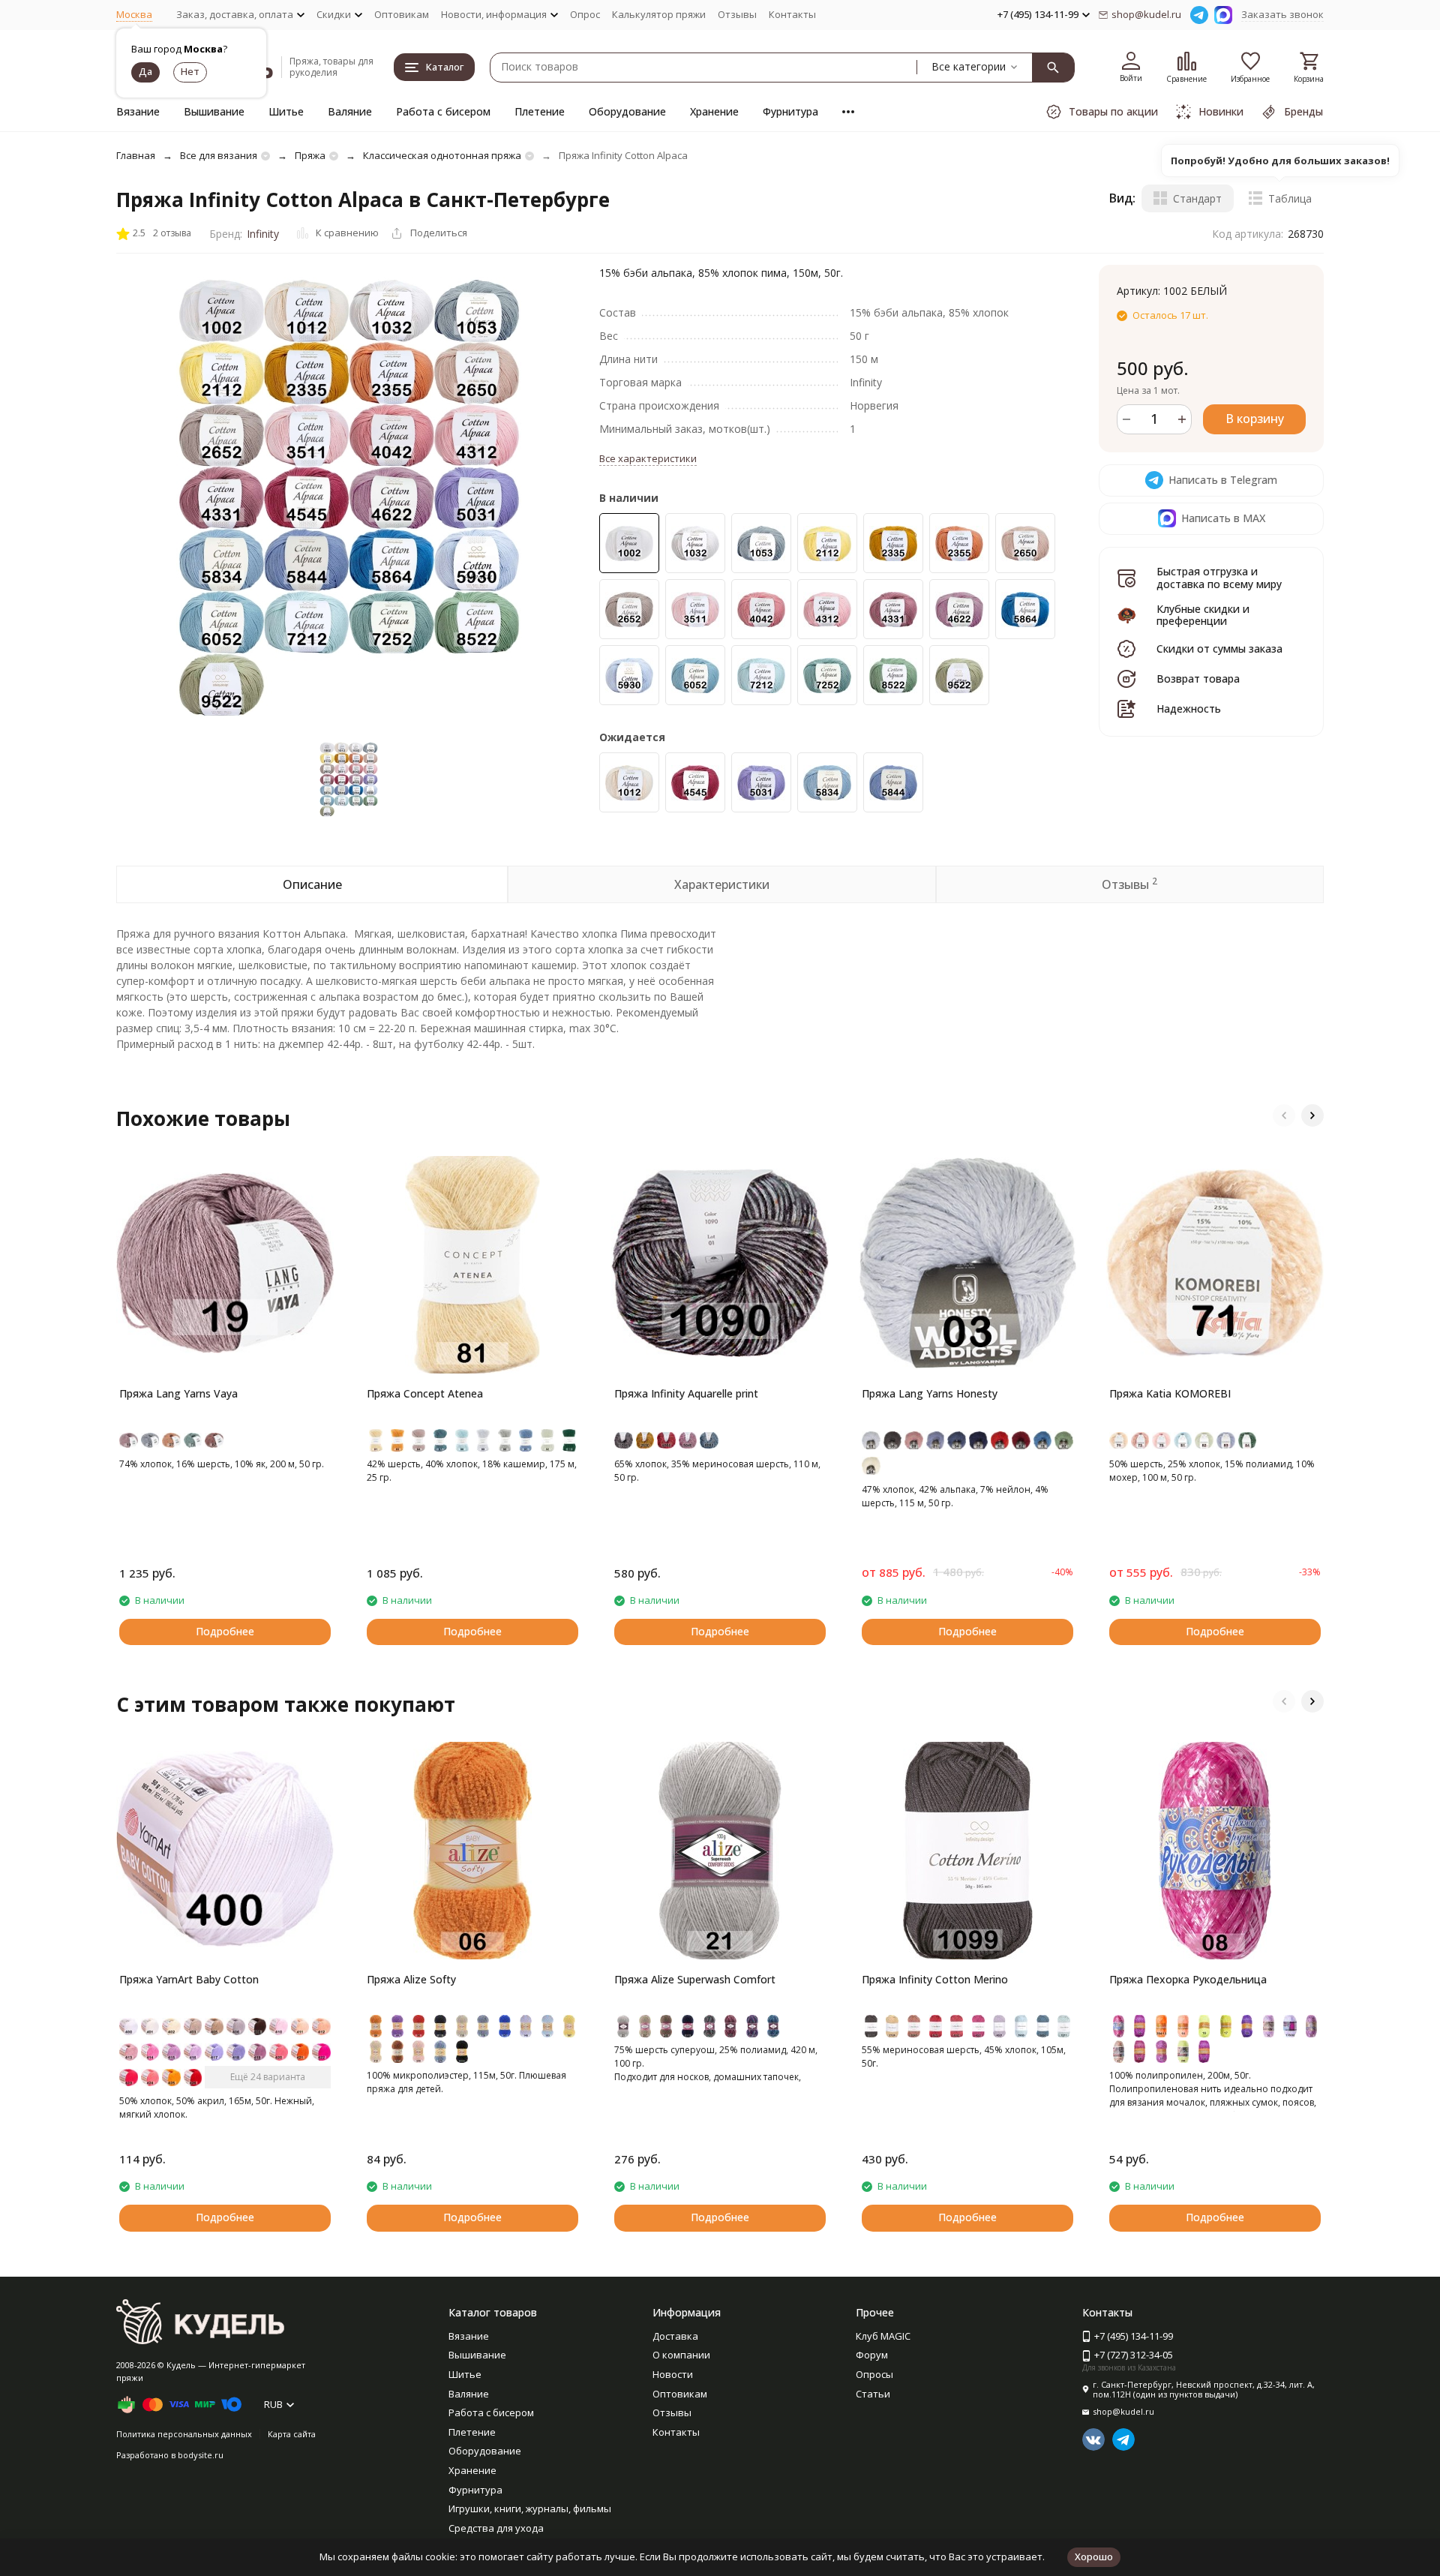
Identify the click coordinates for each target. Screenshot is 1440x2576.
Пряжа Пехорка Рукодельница (1188, 1979)
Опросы (874, 2374)
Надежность (1189, 709)
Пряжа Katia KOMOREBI (1170, 1393)
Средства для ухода (496, 2528)
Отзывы (737, 14)
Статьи (873, 2394)
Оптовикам (402, 14)
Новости (673, 2374)
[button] (1284, 1115)
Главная (136, 155)
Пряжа (310, 155)
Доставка (675, 2336)
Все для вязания (219, 155)
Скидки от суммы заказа (1219, 649)
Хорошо (1094, 2556)
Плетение (540, 111)
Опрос (585, 14)
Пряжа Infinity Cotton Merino (935, 1979)
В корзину (1255, 419)
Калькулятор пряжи (659, 14)
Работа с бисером (443, 111)
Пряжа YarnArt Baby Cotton (189, 1979)
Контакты (792, 14)
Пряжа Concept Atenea (425, 1393)
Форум (872, 2355)
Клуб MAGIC (883, 2336)
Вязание (138, 111)
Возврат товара (1198, 679)
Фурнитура (790, 111)
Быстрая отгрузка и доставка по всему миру (1219, 578)
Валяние (350, 111)
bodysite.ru (201, 2455)
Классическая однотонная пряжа (442, 155)
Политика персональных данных (184, 2434)
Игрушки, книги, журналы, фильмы (530, 2508)
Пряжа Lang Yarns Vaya (178, 1393)
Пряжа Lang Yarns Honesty (930, 1393)
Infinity (263, 234)
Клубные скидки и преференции (1203, 615)
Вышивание (214, 111)
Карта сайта (292, 2434)
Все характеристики (648, 458)
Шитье (286, 111)
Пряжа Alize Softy (411, 1979)
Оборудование (627, 111)
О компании (681, 2355)
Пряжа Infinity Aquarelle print (686, 1393)
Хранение (714, 111)
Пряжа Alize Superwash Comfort (695, 1979)
